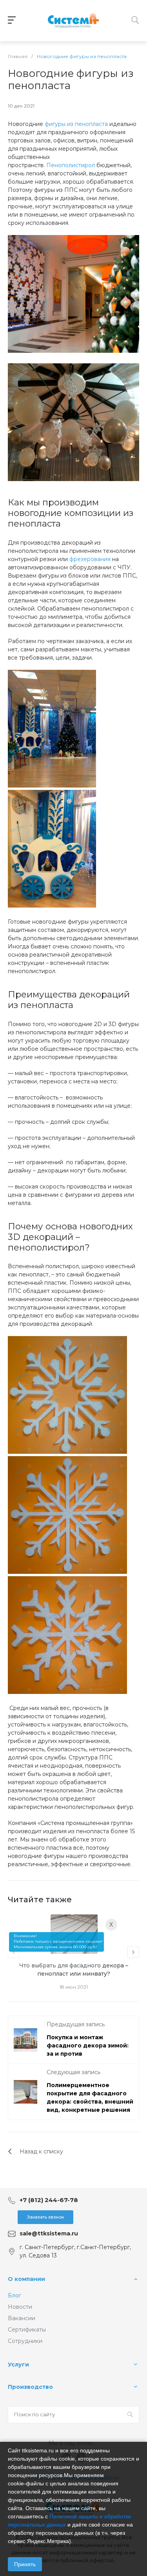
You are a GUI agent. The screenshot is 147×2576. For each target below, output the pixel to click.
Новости (20, 2307)
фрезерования (90, 559)
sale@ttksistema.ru (49, 2233)
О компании (26, 2279)
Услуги (18, 2365)
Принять (25, 2564)
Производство (30, 2387)
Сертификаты (27, 2330)
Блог (15, 2295)
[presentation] (14, 1952)
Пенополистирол (71, 165)
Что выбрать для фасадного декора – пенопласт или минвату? (74, 1970)
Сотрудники (25, 2341)
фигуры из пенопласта (76, 124)
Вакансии (22, 2318)
